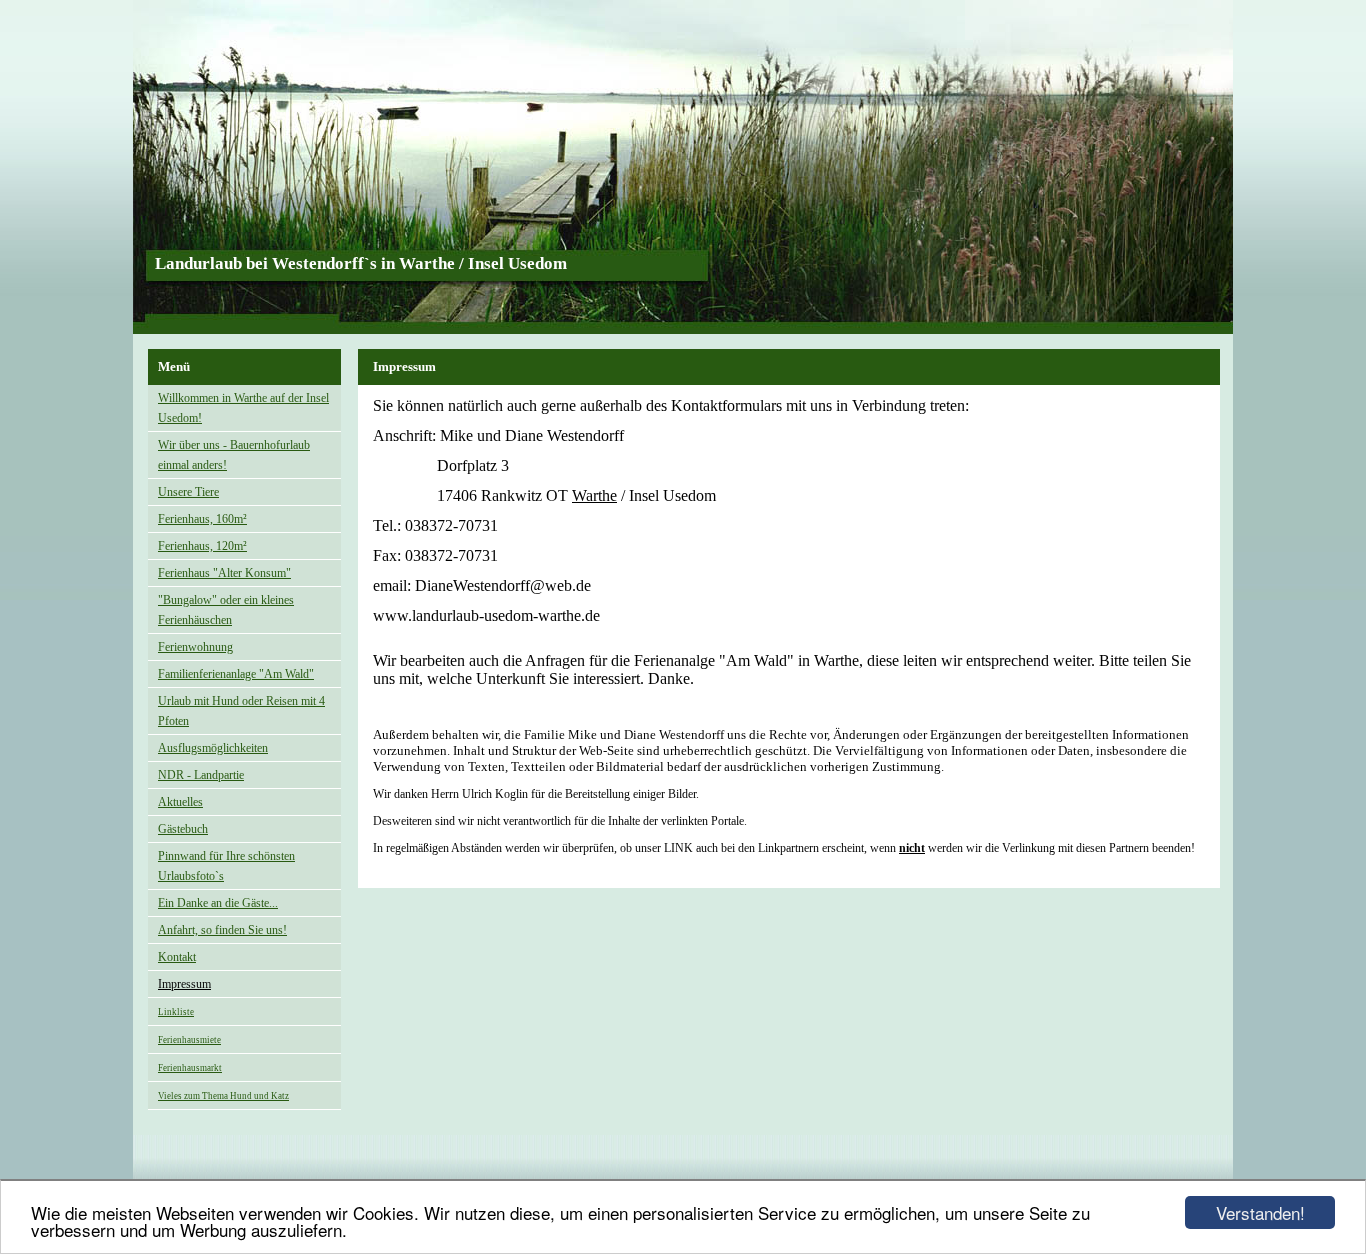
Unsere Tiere (188, 492)
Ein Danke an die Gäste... (218, 903)
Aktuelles (180, 802)
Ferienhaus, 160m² (202, 519)
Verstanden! (1260, 1212)
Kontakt (177, 957)
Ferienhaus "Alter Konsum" (224, 573)
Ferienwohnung (195, 647)
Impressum (184, 984)
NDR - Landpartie (201, 775)
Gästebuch (183, 829)
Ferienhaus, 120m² (202, 546)
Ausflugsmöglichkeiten (213, 748)
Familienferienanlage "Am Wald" (236, 674)
